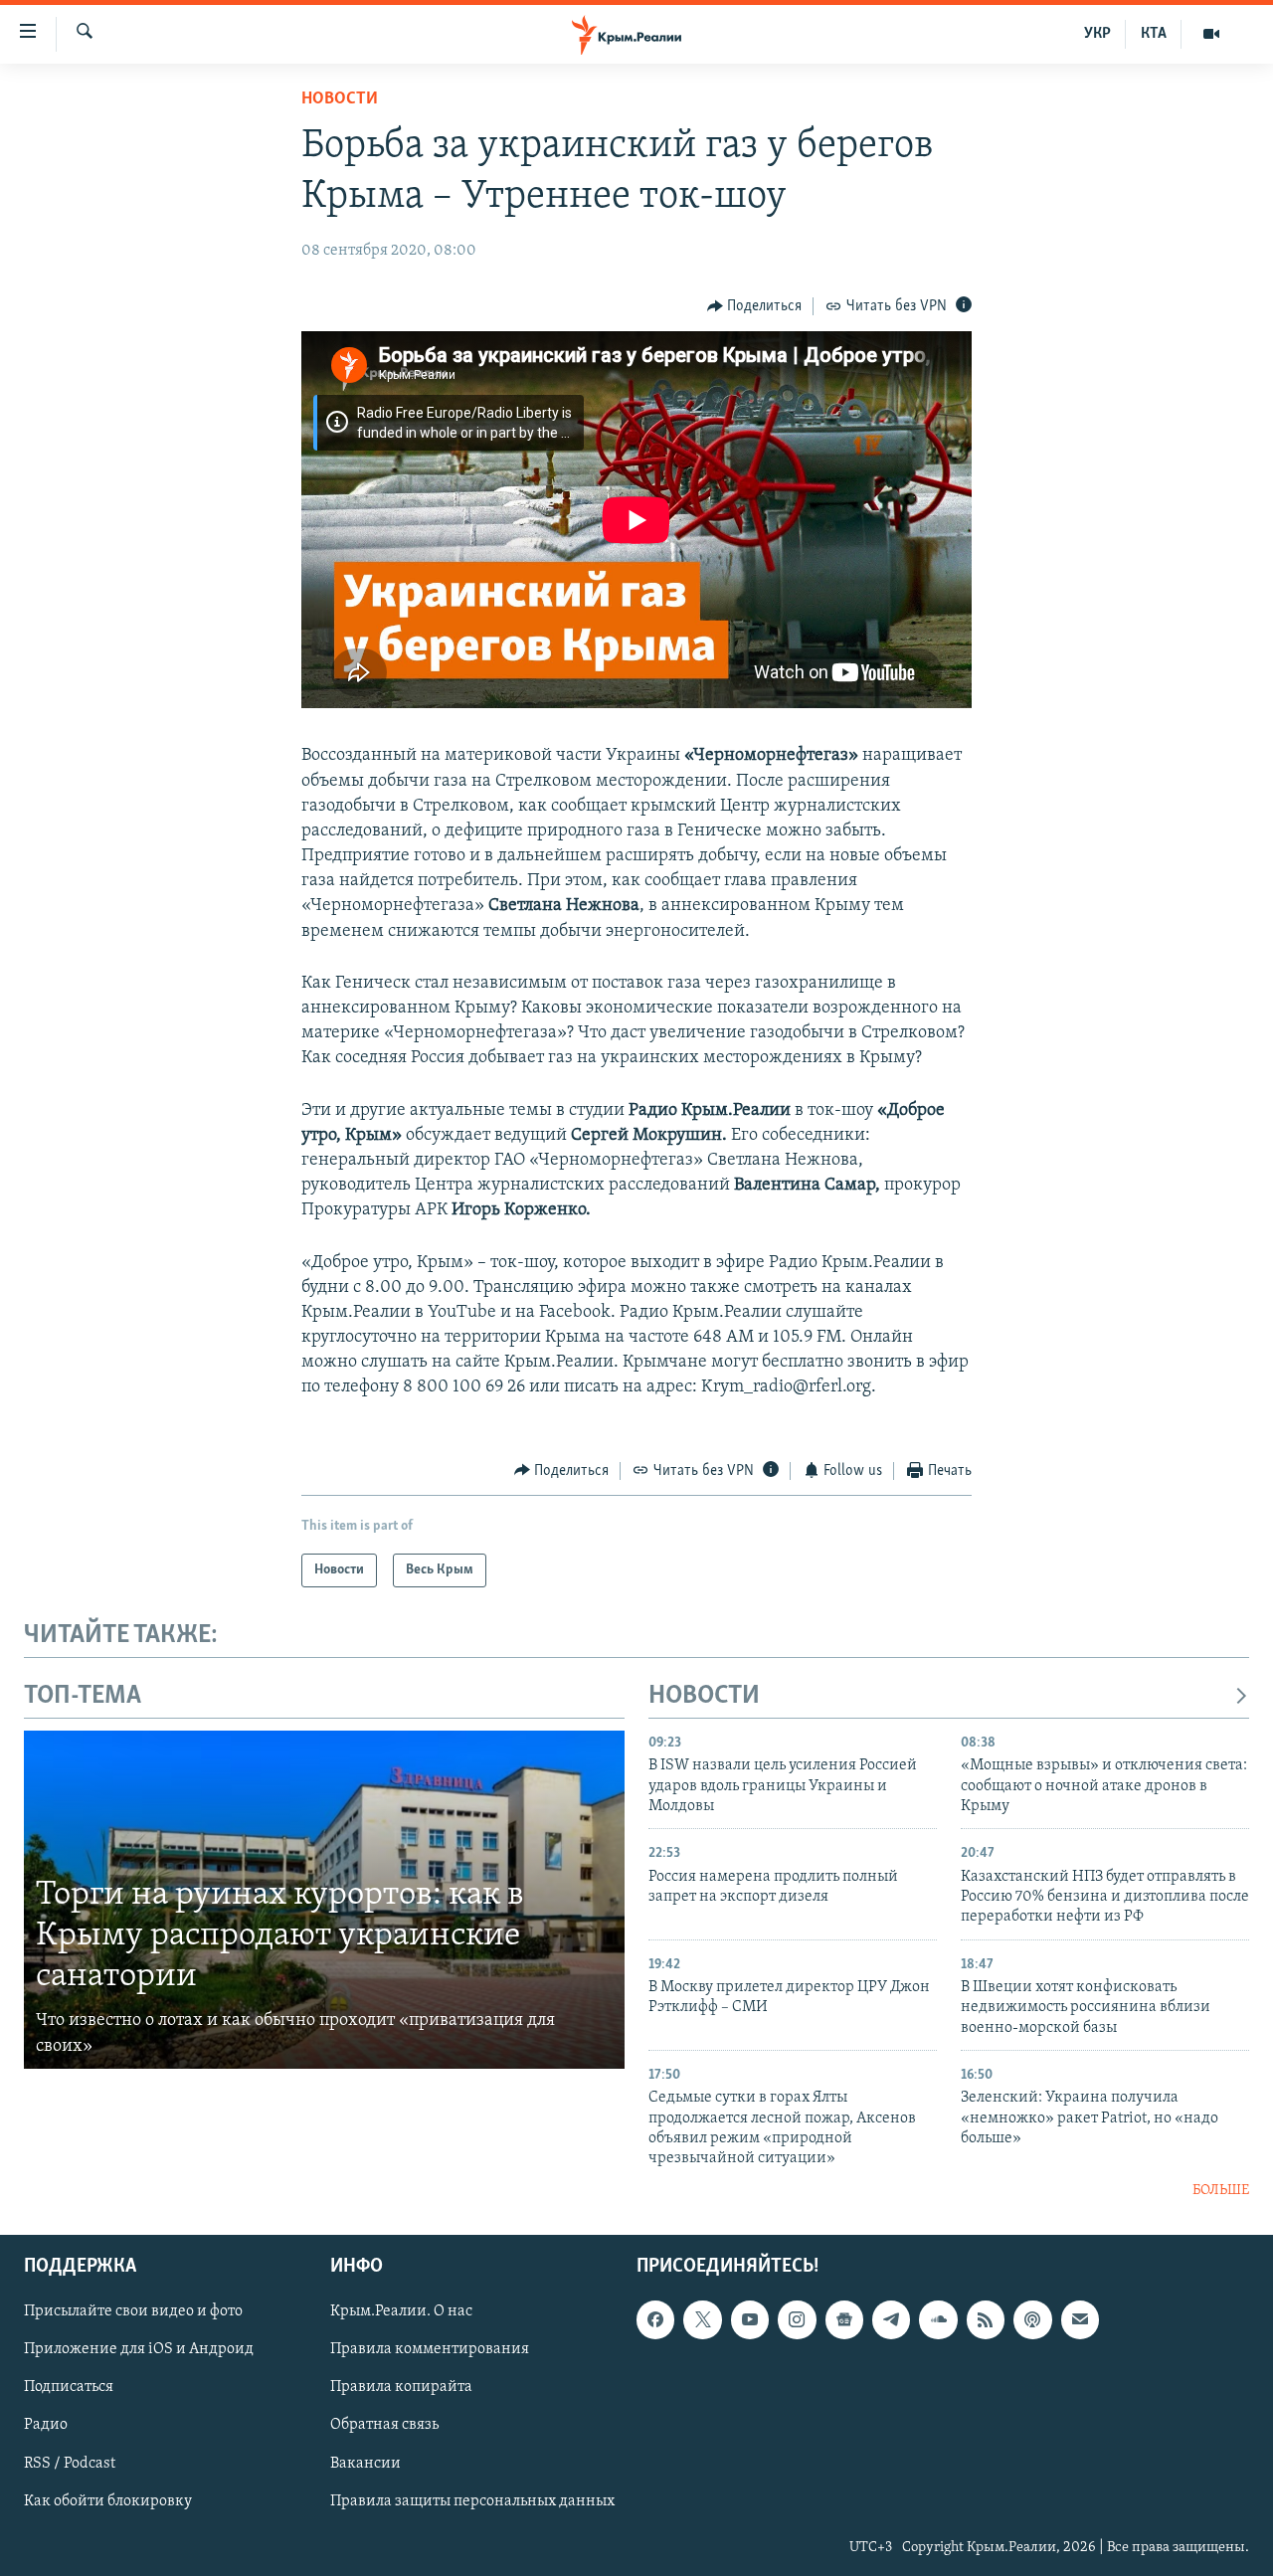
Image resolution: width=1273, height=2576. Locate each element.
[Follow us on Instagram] (797, 2320)
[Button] (755, 306)
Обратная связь (384, 2426)
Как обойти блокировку (108, 2501)
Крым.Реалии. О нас (401, 2312)
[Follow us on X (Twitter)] (702, 2320)
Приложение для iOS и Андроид (139, 2350)
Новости (340, 99)
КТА (1154, 34)
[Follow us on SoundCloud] (938, 2320)
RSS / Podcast (70, 2464)
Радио (46, 2426)
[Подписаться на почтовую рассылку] (1080, 2320)
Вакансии (365, 2464)
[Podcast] (1032, 2320)
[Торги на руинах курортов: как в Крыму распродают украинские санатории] (324, 1900)
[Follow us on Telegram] (891, 2320)
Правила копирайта (401, 2388)
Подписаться (69, 2388)
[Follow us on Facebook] (655, 2320)
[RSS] (986, 2320)
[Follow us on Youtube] (750, 2320)
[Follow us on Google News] (844, 2320)
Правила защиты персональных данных (472, 2501)
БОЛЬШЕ (1221, 2191)
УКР (1097, 34)
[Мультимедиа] (1211, 34)
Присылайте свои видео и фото (133, 2312)
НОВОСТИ (704, 1696)
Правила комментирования (430, 2350)
